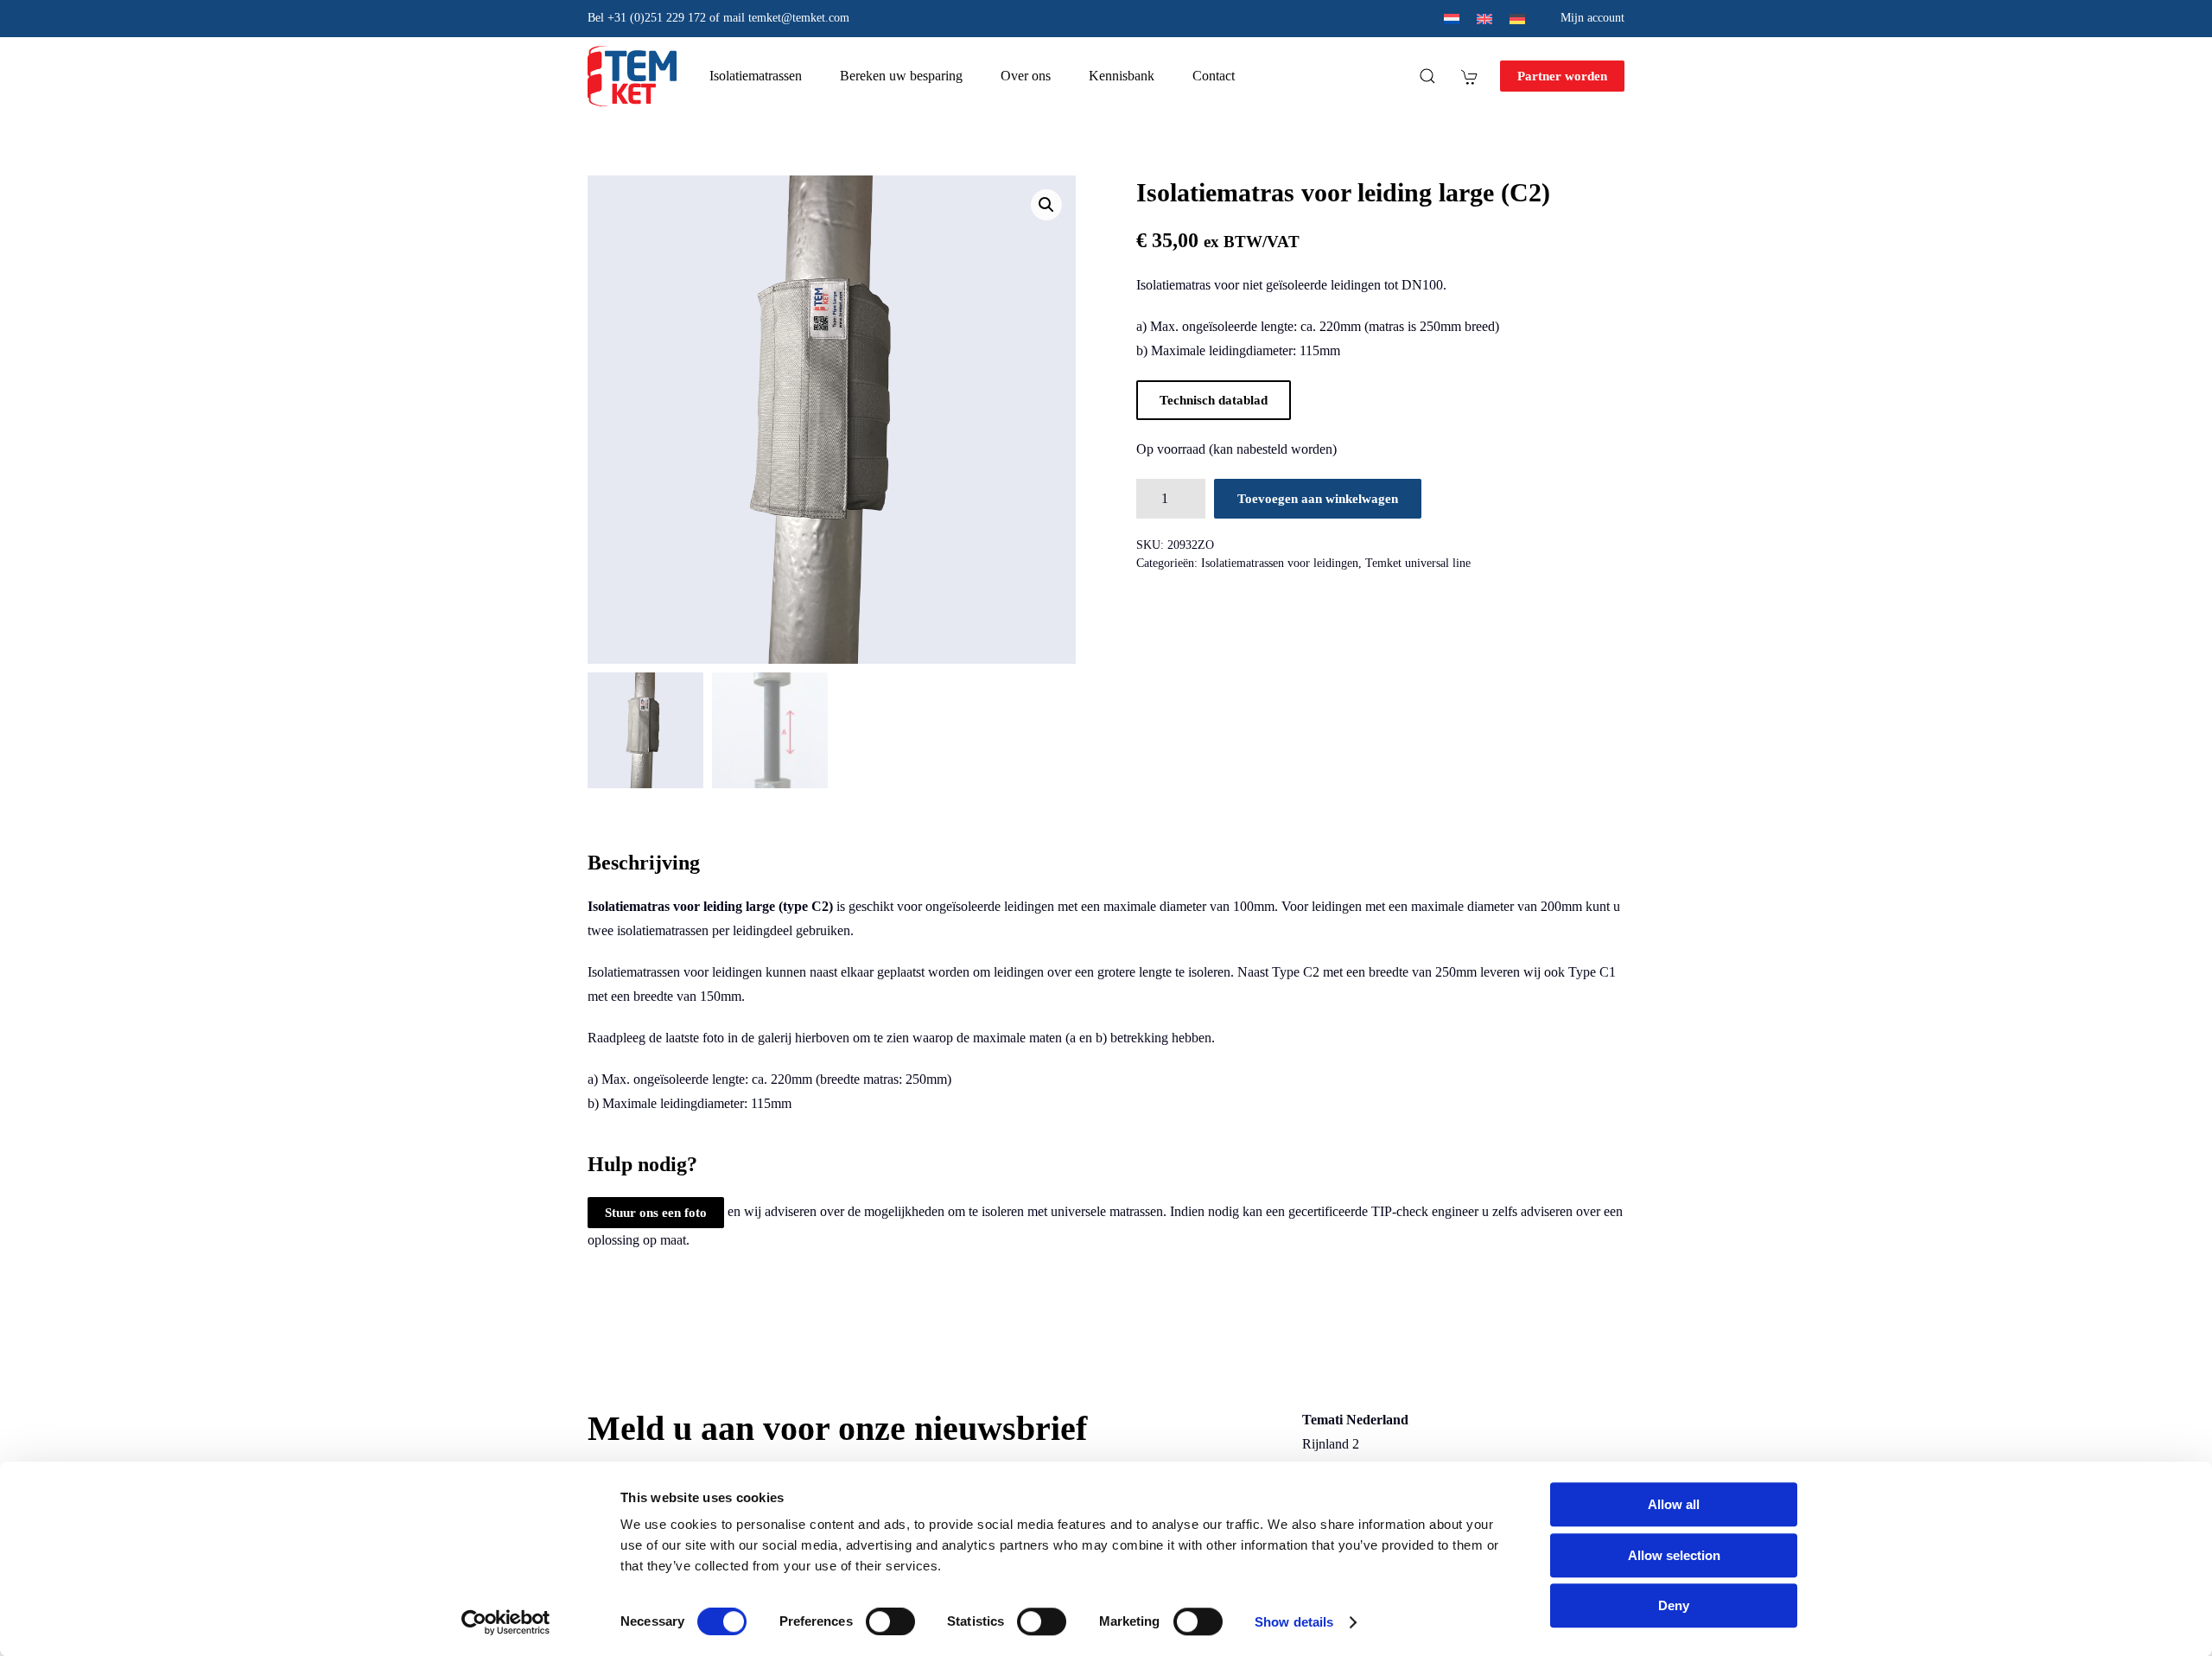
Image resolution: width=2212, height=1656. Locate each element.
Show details (1294, 1622)
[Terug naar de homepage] (632, 76)
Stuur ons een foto (656, 1213)
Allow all (1674, 1504)
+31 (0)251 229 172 (657, 18)
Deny (1674, 1605)
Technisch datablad (1214, 400)
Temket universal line (1418, 563)
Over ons (1026, 76)
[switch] (873, 1621)
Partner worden (1562, 76)
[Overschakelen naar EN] (1484, 19)
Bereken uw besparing (901, 76)
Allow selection (1674, 1555)
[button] (1427, 76)
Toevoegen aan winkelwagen (1318, 499)
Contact (1214, 76)
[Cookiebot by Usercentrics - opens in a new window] (506, 1622)
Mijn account (1592, 18)
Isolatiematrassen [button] (756, 76)
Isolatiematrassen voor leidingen (1280, 563)
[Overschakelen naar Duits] (1517, 19)
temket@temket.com (799, 18)
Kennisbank (1122, 76)
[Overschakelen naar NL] (1452, 19)
